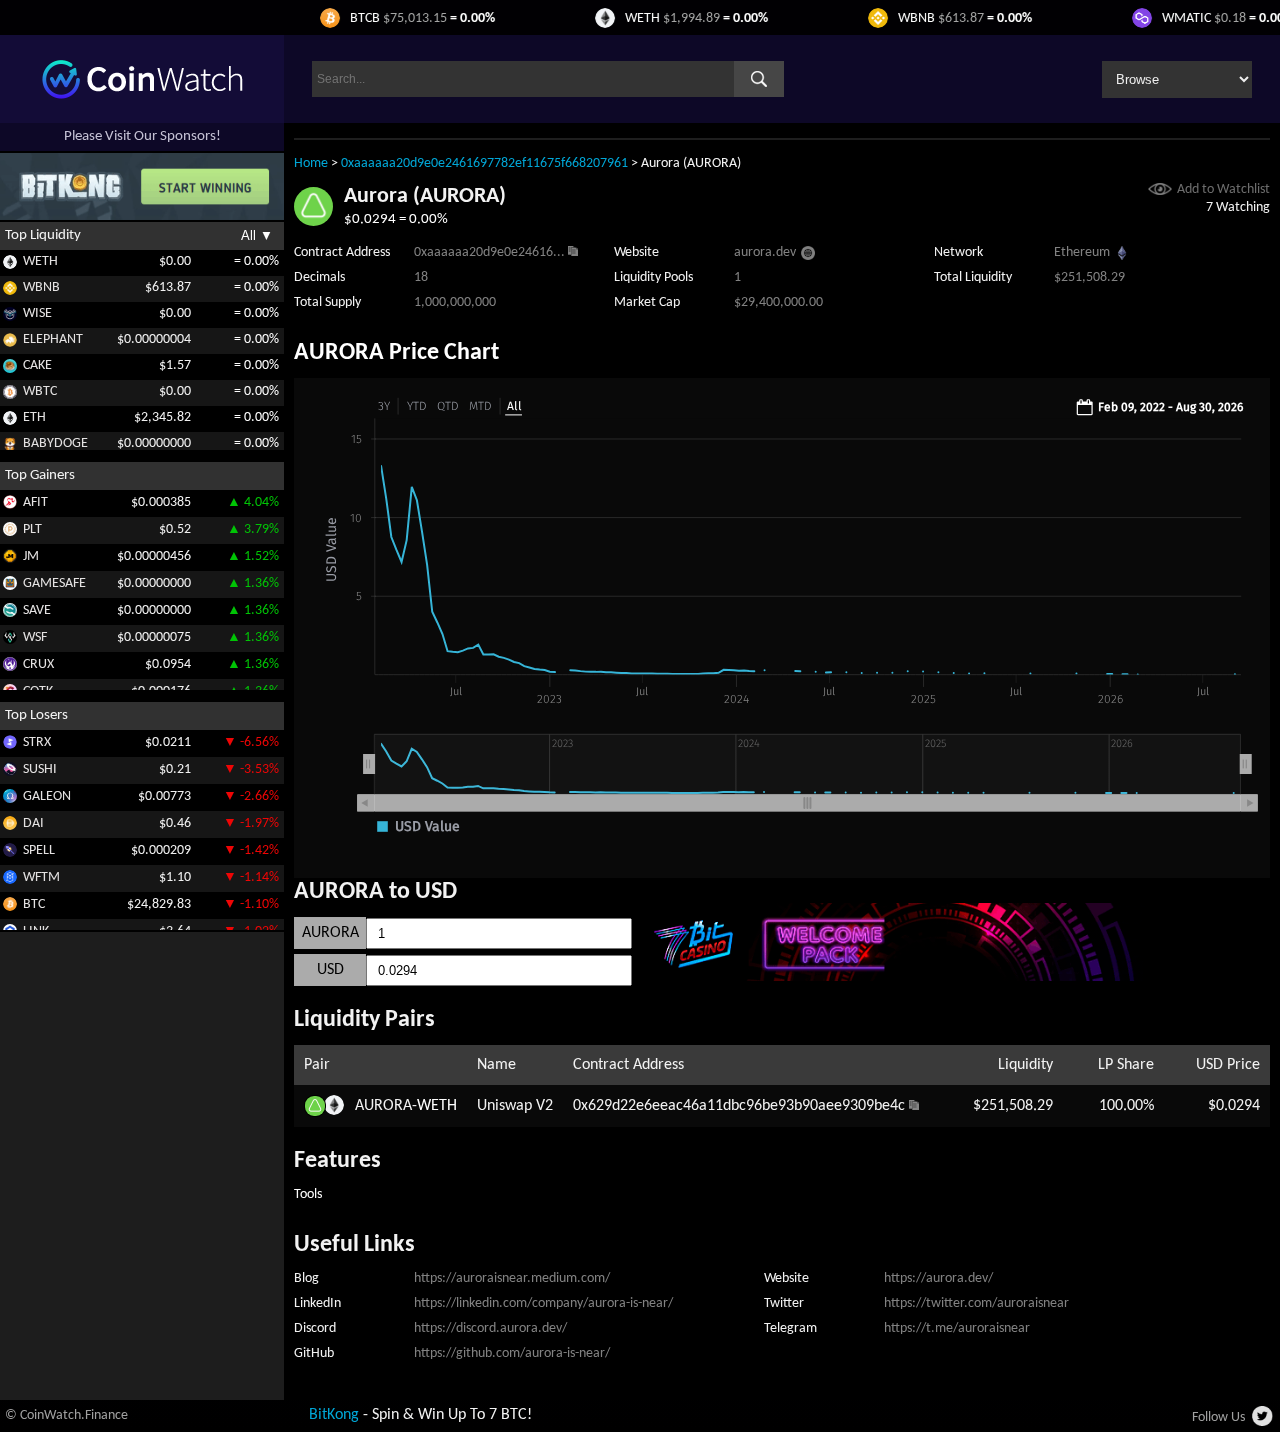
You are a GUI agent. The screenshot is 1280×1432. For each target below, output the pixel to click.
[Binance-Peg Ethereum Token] (10, 421)
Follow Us (1218, 1417)
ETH (34, 417)
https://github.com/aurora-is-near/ (512, 1353)
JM (31, 555)
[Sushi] (10, 772)
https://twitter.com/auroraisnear (976, 1303)
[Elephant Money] (10, 343)
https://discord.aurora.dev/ (490, 1328)
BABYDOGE (55, 443)
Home (311, 163)
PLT (32, 528)
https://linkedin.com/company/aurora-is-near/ (543, 1303)
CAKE (37, 365)
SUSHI (40, 768)
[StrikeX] (10, 745)
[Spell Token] (10, 853)
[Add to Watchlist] (1160, 191)
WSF (35, 636)
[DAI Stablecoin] (10, 826)
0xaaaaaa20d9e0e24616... (489, 252)
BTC (34, 903)
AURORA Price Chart (396, 353)
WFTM (41, 876)
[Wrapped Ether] (10, 265)
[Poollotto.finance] (10, 532)
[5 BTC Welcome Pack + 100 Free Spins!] (951, 977)
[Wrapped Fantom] (10, 880)
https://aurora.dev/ (938, 1278)
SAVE (37, 609)
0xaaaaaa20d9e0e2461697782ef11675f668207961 (484, 163)
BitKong (334, 1415)
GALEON (47, 795)
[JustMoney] (10, 559)
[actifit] (10, 505)
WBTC (40, 391)
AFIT (35, 501)
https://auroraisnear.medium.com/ (512, 1278)
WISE (37, 313)
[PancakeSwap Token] (10, 369)
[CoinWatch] (142, 95)
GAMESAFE (54, 582)
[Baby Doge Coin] (10, 447)
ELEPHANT (53, 339)
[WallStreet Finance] (10, 640)
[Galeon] (10, 799)
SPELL (39, 849)
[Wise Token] (10, 317)
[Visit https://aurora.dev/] (808, 256)
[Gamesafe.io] (10, 586)
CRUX (38, 663)
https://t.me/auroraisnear (957, 1328)
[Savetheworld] (10, 613)
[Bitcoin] (10, 907)
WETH (40, 261)
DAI (33, 822)
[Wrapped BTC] (10, 395)
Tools (308, 1194)
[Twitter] (1263, 1422)
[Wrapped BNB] (10, 291)
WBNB (41, 287)
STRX (37, 741)
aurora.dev (765, 252)
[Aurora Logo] (313, 222)
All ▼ (257, 235)
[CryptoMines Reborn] (10, 667)
